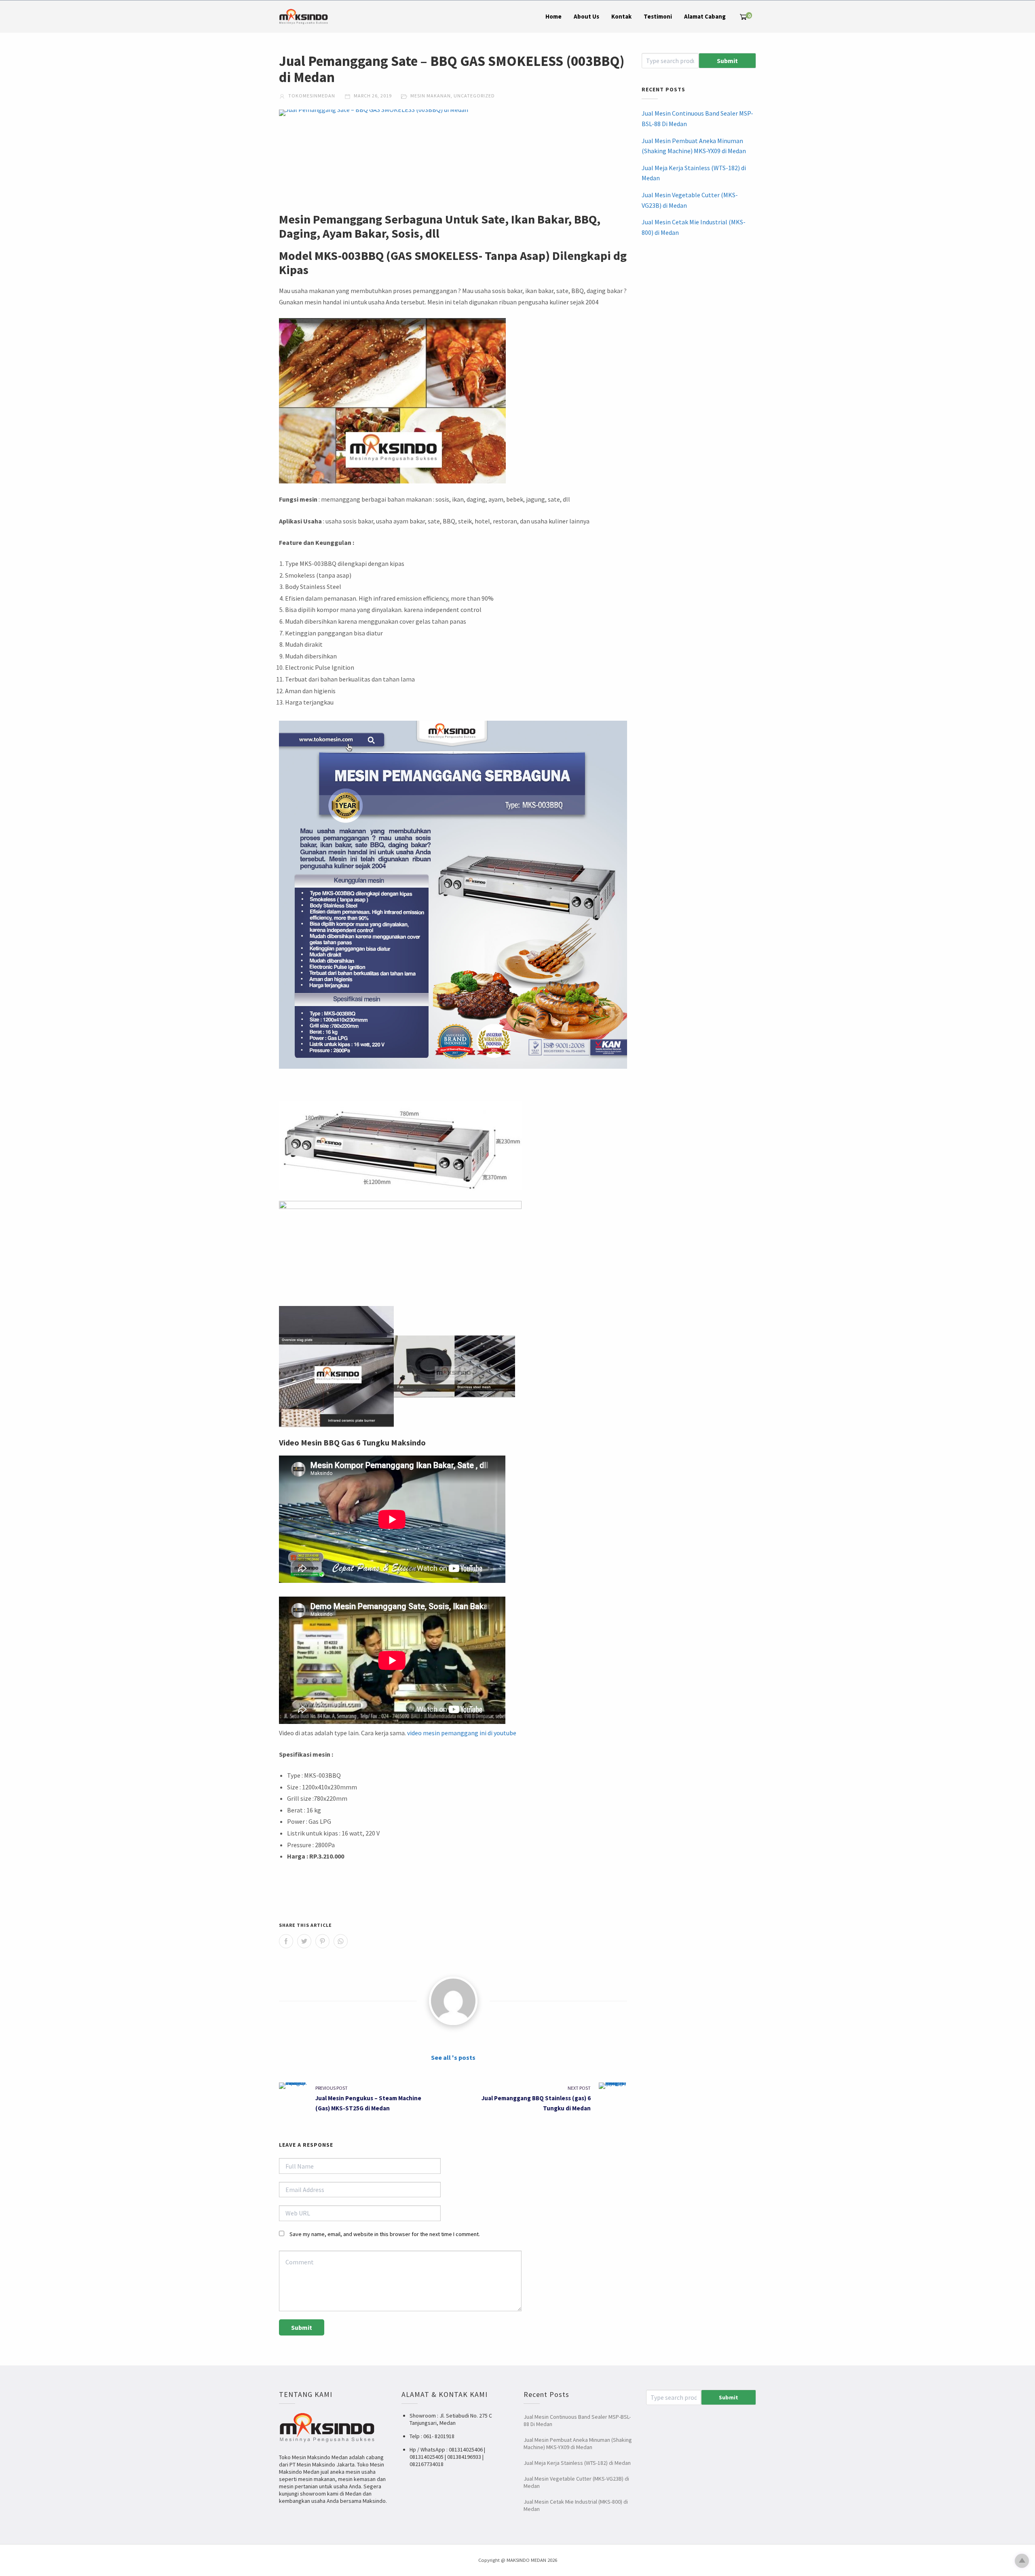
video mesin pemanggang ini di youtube (462, 1733)
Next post (579, 2088)
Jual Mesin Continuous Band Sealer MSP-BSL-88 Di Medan (697, 118)
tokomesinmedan (311, 96)
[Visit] (453, 2001)
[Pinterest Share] (322, 1941)
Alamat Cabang (705, 16)
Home (553, 16)
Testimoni (658, 16)
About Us (586, 16)
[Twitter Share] (304, 1941)
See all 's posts (453, 2057)
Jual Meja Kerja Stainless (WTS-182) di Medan (694, 173)
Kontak (621, 16)
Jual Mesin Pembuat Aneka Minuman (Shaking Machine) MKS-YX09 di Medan (694, 146)
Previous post (332, 2088)
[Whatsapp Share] (341, 1941)
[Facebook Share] (286, 1941)
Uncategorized (474, 96)
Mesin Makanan (431, 96)
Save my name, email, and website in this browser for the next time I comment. (385, 2234)
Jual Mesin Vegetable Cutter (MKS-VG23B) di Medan (690, 200)
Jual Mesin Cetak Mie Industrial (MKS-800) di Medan (694, 227)
